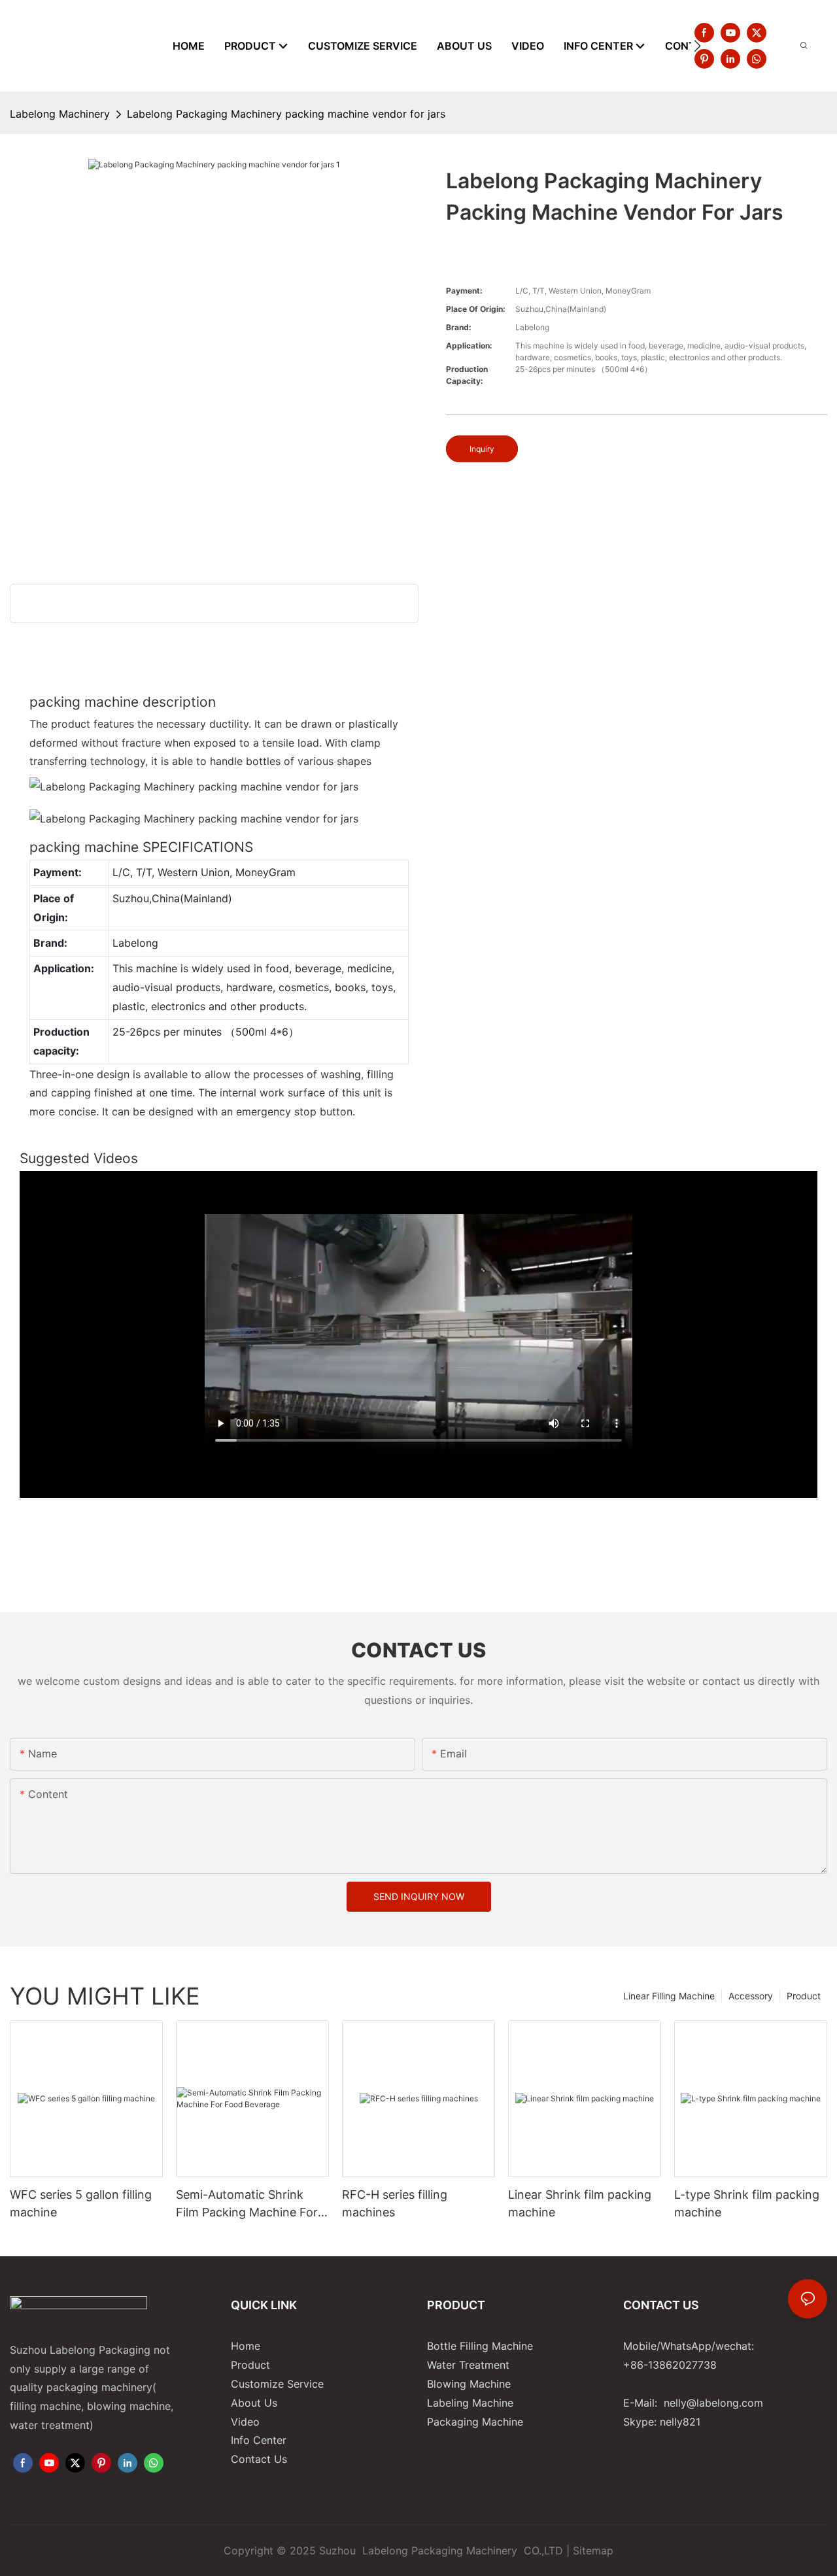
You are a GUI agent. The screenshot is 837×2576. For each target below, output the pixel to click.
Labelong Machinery (60, 114)
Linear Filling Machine (669, 1996)
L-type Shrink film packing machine (747, 2203)
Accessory (751, 1996)
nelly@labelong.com (713, 2403)
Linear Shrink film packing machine (580, 2203)
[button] (697, 46)
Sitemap (593, 2551)
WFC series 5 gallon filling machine (81, 2203)
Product (804, 1996)
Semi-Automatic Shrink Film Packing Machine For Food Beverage (247, 2204)
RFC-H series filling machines (395, 2203)
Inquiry (482, 449)
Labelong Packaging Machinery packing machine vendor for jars (286, 114)
